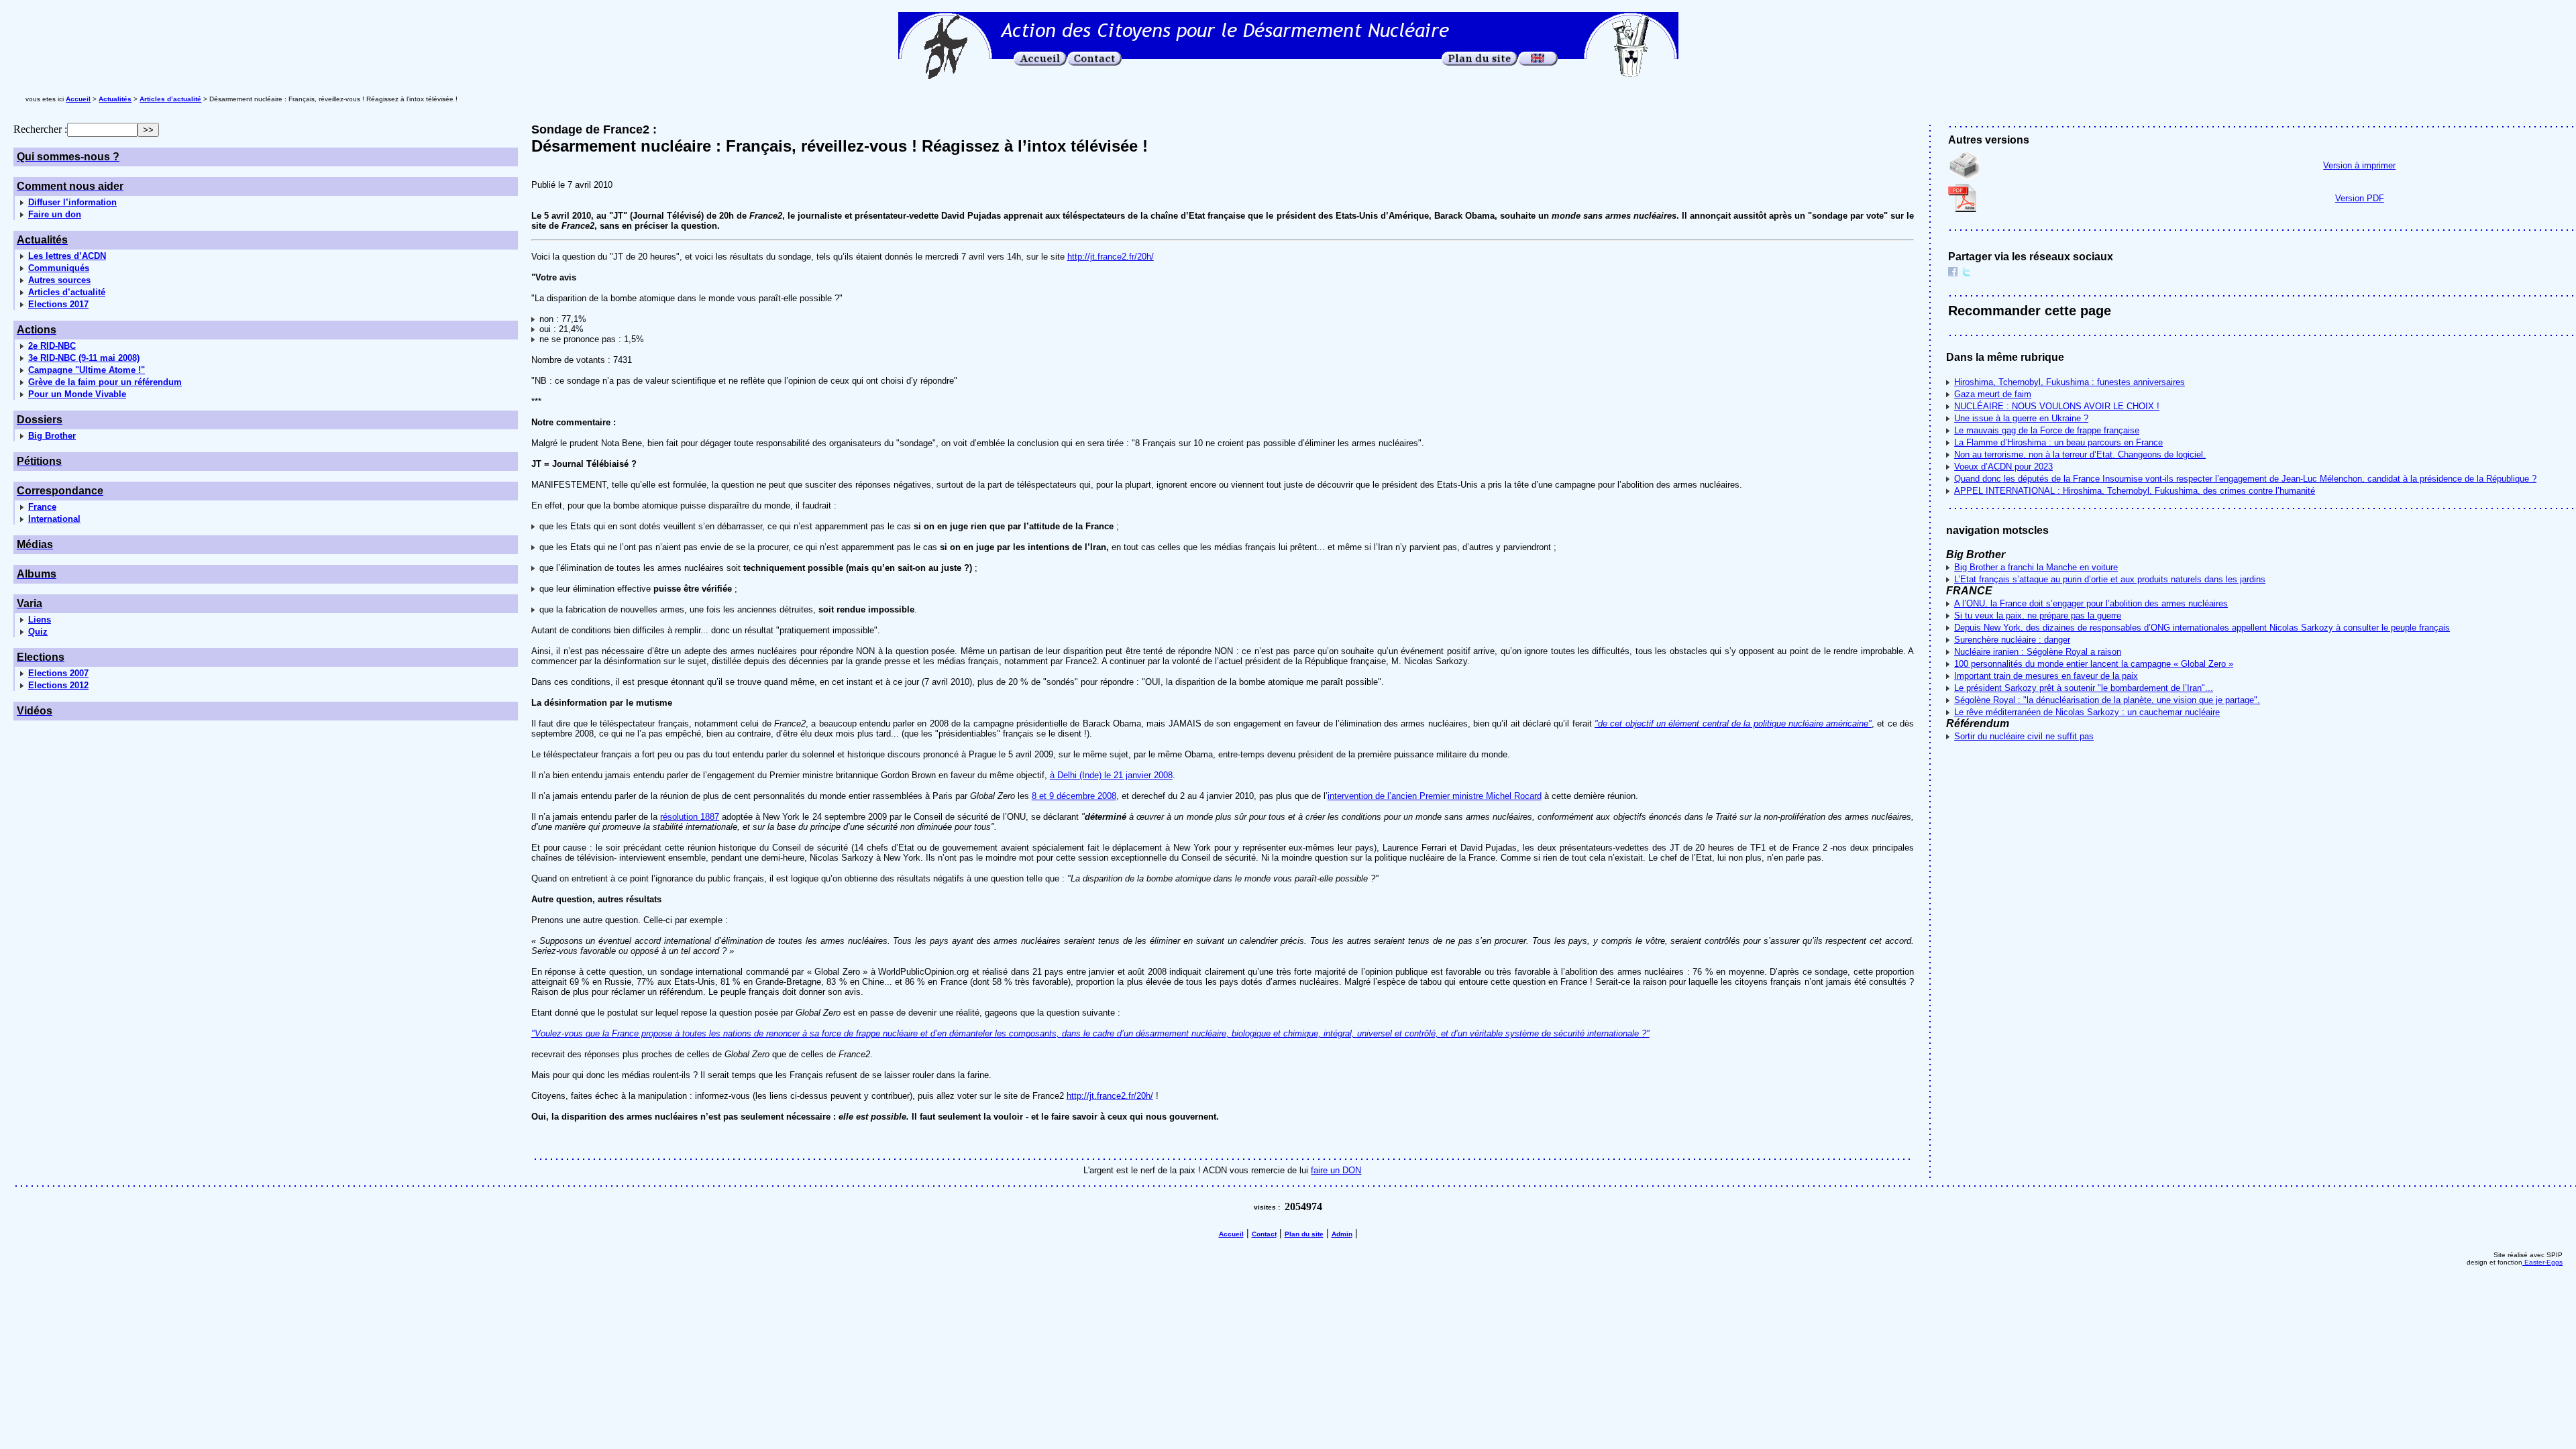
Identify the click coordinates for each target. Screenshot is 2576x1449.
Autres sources (59, 280)
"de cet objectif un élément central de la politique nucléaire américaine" (1733, 723)
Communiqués (59, 268)
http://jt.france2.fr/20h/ (1111, 257)
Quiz (38, 632)
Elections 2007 (58, 673)
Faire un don (55, 214)
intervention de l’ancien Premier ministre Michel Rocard (1435, 796)
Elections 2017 (58, 304)
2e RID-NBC (52, 346)
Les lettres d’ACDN (67, 256)
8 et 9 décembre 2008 (1074, 796)
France (42, 507)
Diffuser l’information (72, 202)
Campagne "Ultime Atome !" (87, 370)
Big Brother (52, 436)
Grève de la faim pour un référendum (105, 382)
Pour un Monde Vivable (77, 394)
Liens (40, 620)
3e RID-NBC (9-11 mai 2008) (84, 358)
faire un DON (1336, 1170)
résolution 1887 (690, 817)
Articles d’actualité (67, 292)
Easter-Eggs (2542, 1262)
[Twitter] (1966, 273)
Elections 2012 (58, 685)
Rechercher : (40, 129)
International (54, 519)
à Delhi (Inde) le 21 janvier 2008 (1111, 775)
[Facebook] (1953, 273)
